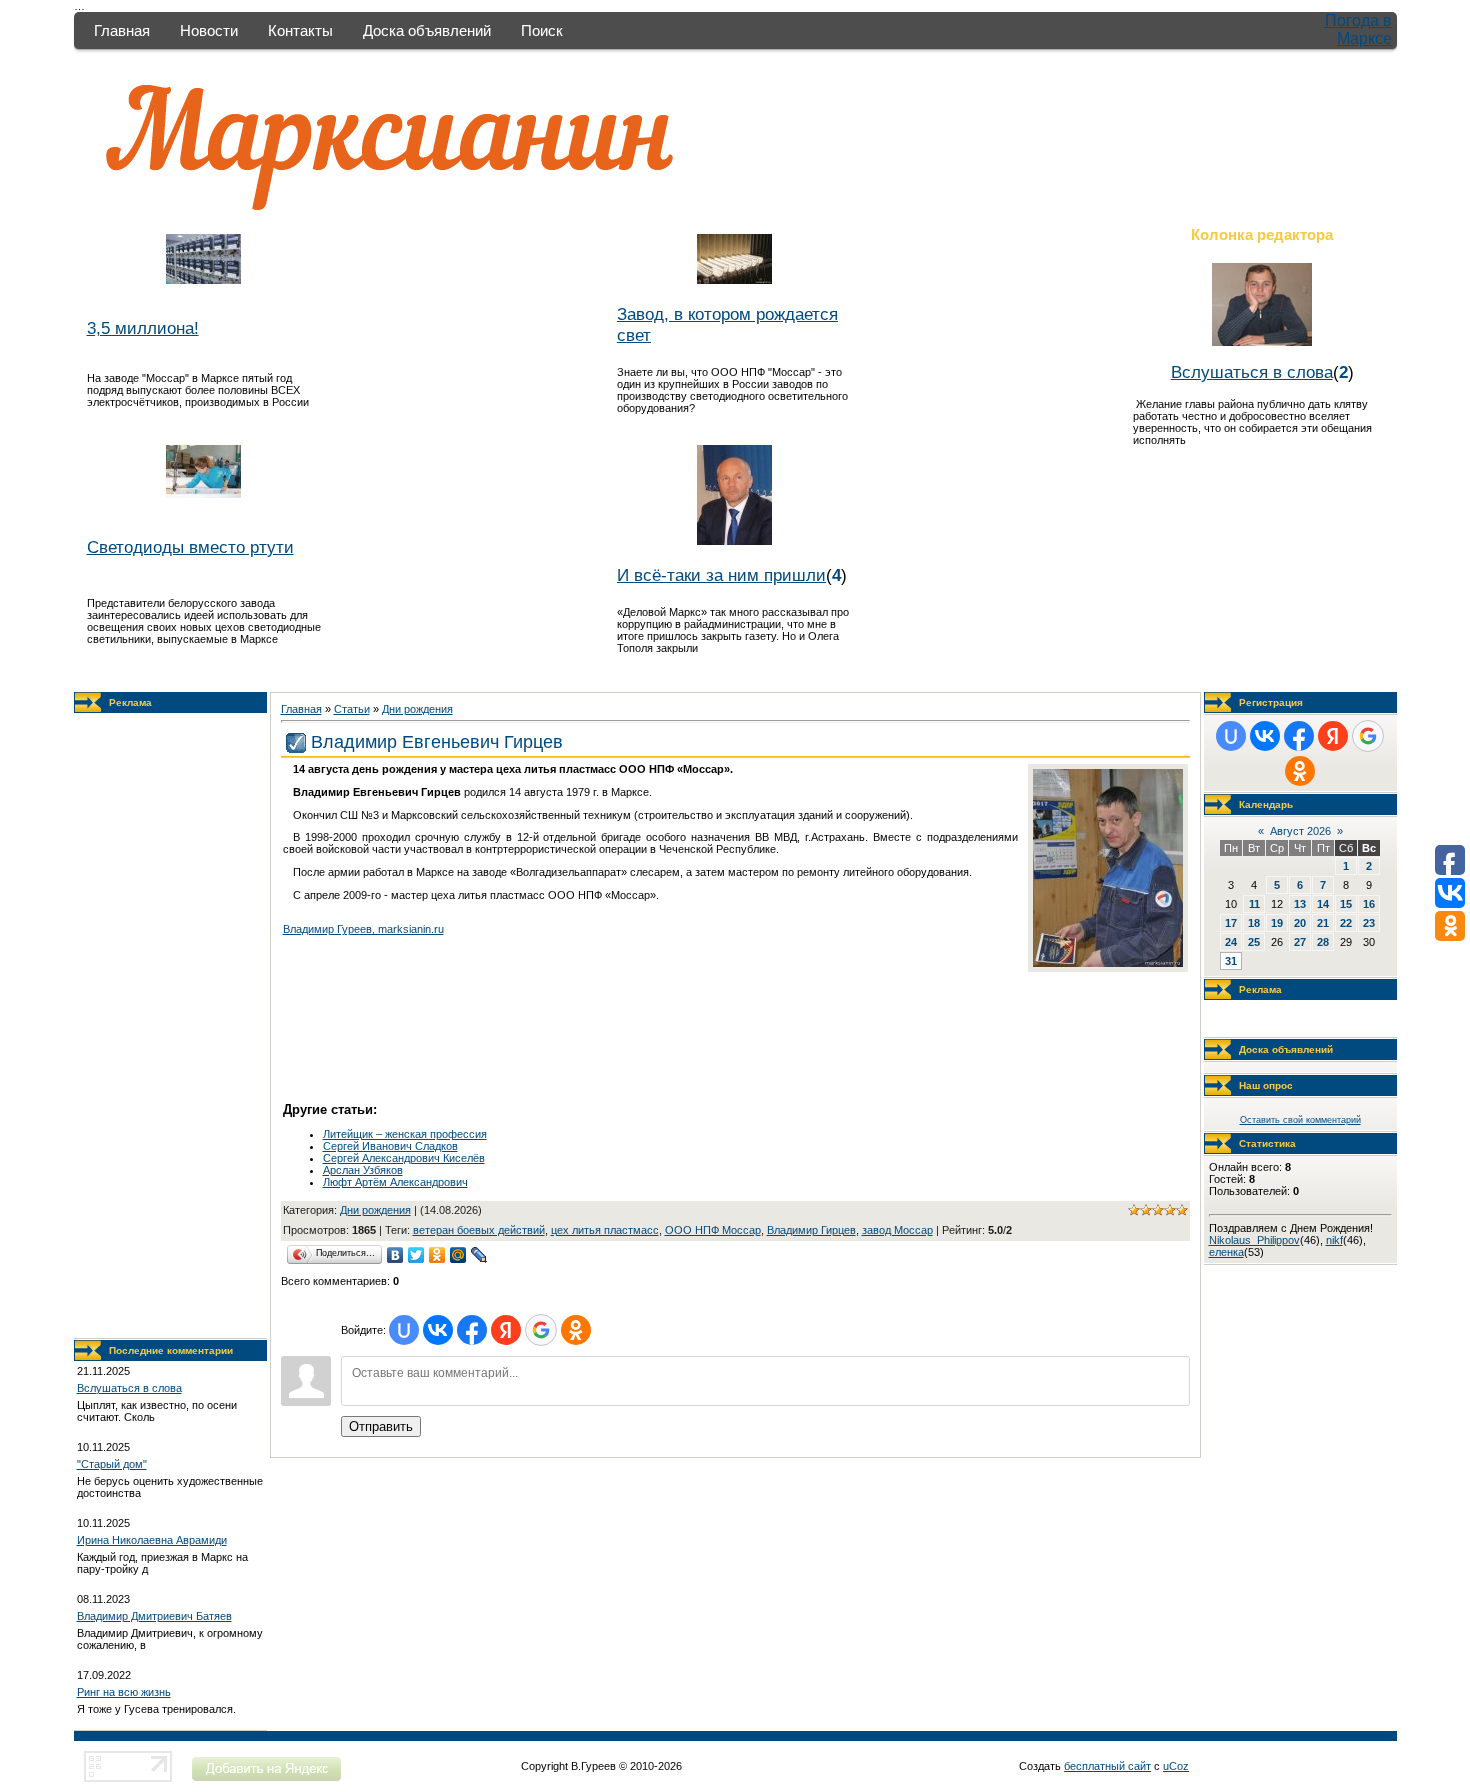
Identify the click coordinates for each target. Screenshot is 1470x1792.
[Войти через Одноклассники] (576, 1330)
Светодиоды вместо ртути (190, 547)
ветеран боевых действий (479, 1230)
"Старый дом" (112, 1464)
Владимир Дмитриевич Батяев (154, 1616)
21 (1323, 923)
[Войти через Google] (541, 1330)
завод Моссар (897, 1230)
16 (1369, 904)
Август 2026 (1300, 831)
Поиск (542, 30)
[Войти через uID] (404, 1330)
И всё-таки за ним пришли (721, 575)
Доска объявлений (427, 30)
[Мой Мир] (458, 1255)
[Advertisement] (170, 1026)
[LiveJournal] (479, 1255)
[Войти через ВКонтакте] (438, 1330)
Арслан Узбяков (363, 1170)
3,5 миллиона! (143, 328)
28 (1323, 942)
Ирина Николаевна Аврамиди (152, 1540)
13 (1300, 904)
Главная (122, 30)
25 (1254, 942)
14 (1323, 904)
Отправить (381, 1426)
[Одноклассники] (437, 1255)
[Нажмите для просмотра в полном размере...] (1108, 963)
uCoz (1176, 1766)
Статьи (352, 709)
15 (1346, 904)
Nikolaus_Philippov (1254, 1240)
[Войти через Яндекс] (506, 1330)
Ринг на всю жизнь (124, 1692)
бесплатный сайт (1107, 1766)
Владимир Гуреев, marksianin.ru (363, 929)
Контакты (300, 30)
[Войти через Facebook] (472, 1330)
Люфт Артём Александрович (395, 1182)
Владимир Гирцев (811, 1230)
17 (1231, 923)
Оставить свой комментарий (1300, 1120)
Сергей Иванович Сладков (390, 1146)
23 (1369, 923)
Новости (209, 30)
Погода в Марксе (1358, 29)
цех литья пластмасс (605, 1230)
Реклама (130, 702)
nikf (1334, 1240)
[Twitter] (416, 1255)
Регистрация (1271, 702)
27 (1300, 942)
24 (1231, 942)
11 (1254, 904)
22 (1346, 923)
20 (1300, 923)
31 (1231, 961)
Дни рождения (417, 709)
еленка (1226, 1252)
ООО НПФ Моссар (713, 1230)
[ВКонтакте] (395, 1255)
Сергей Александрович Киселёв (404, 1158)
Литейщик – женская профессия (405, 1134)
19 (1277, 923)
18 (1254, 923)
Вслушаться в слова (1252, 372)
